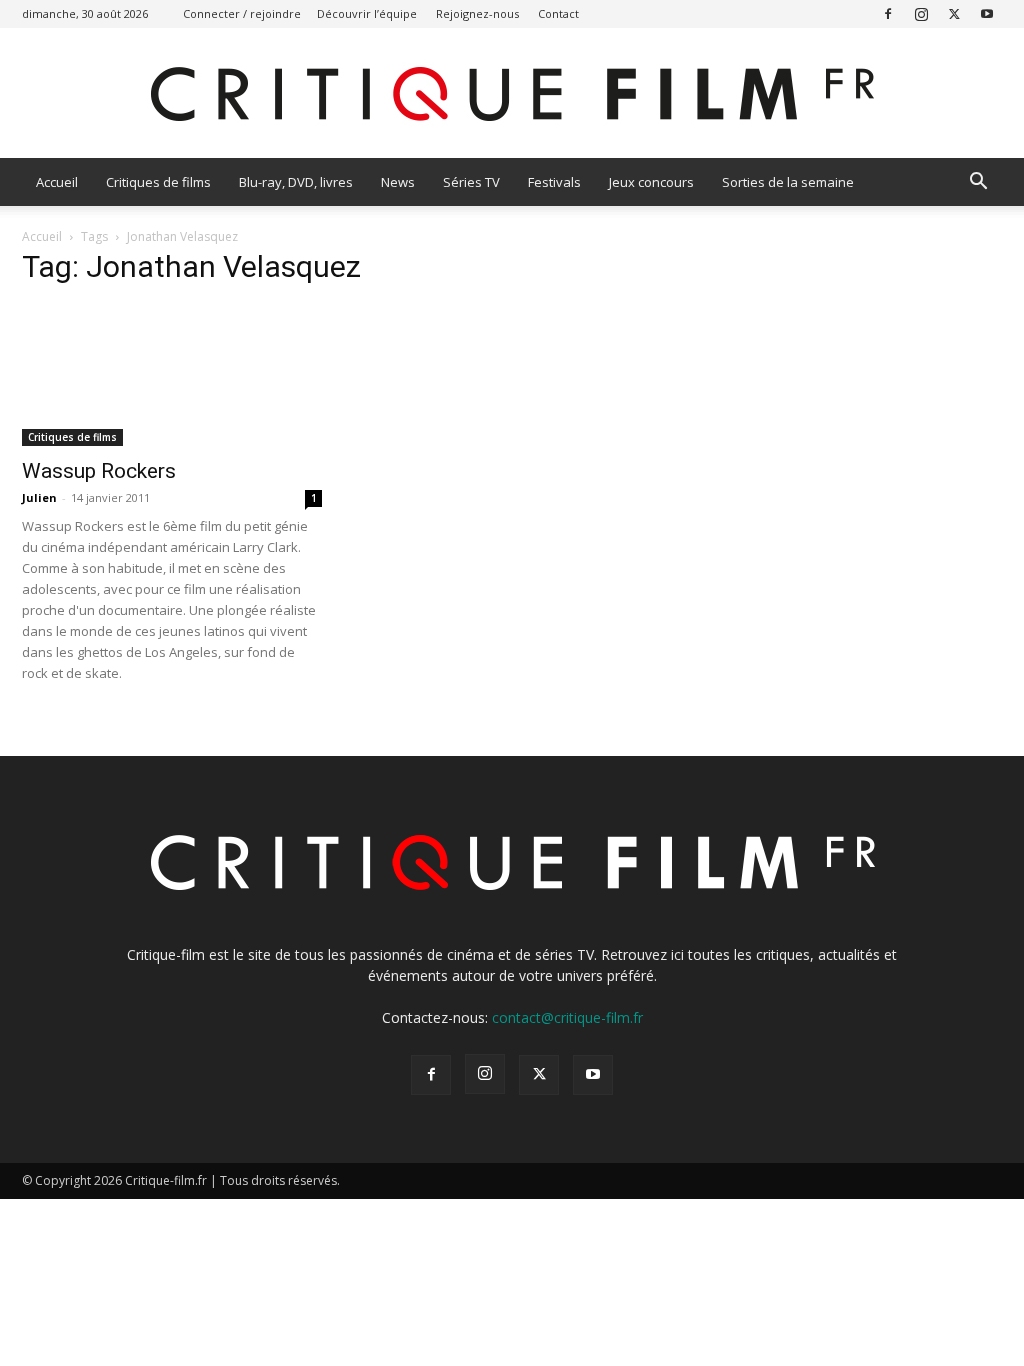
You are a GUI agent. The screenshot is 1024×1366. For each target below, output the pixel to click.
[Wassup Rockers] (172, 375)
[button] (978, 183)
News (398, 182)
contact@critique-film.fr (567, 1017)
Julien (39, 497)
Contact (558, 13)
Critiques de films (158, 182)
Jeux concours (651, 182)
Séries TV (471, 182)
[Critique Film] (512, 94)
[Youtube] (987, 13)
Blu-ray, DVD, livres (296, 182)
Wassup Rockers (99, 471)
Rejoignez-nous (477, 13)
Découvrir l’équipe (367, 13)
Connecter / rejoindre (242, 13)
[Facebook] (888, 13)
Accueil (57, 182)
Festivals (554, 182)
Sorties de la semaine (788, 182)
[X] (954, 13)
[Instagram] (921, 13)
